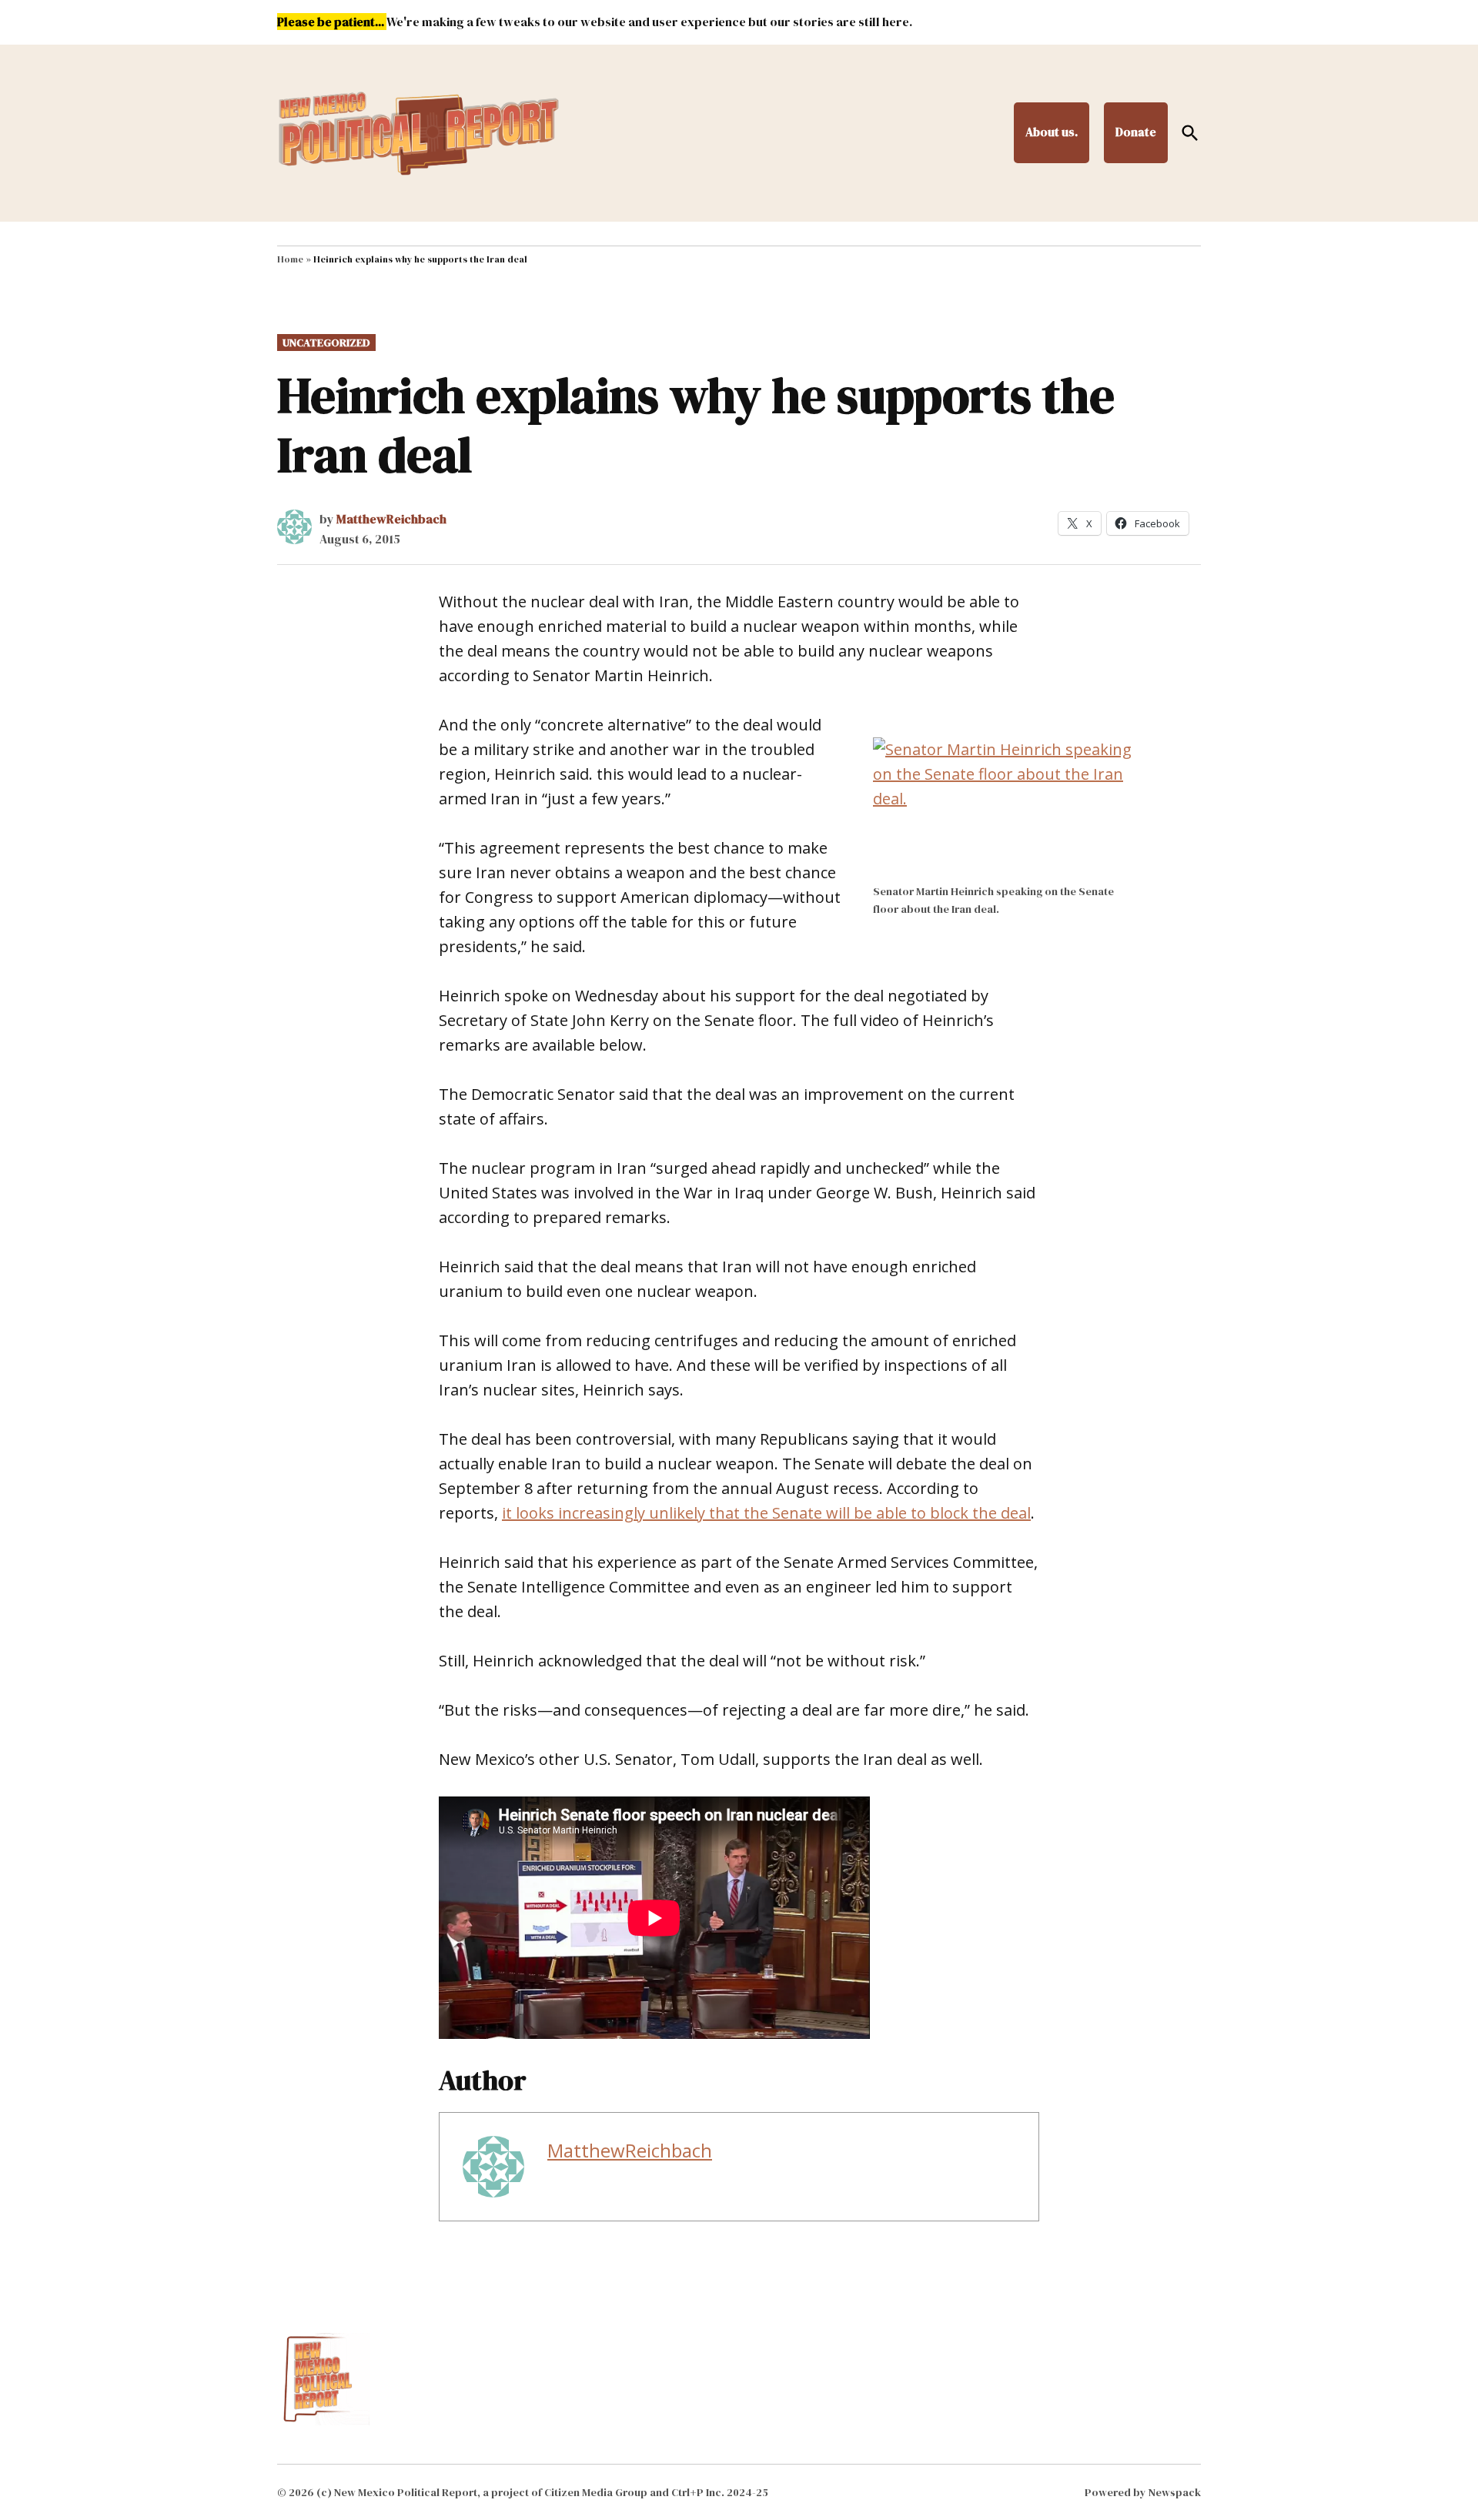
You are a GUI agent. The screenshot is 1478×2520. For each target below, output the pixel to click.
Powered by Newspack (1143, 2492)
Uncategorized (326, 343)
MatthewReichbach (391, 519)
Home (290, 259)
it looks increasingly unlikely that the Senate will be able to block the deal (766, 1513)
